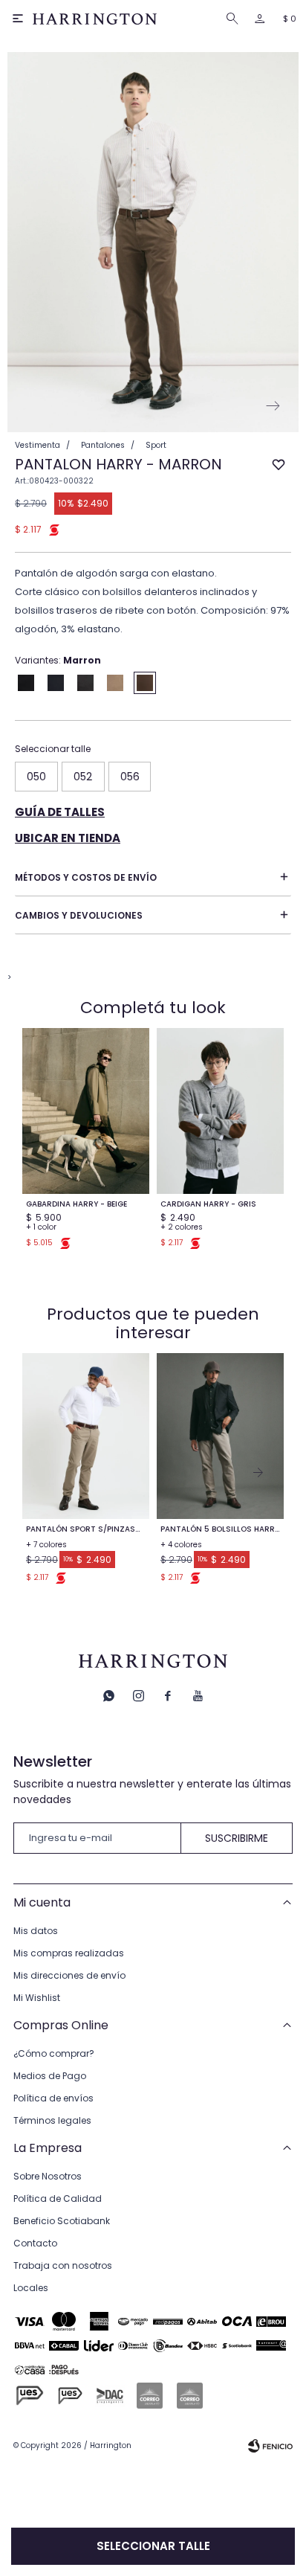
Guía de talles (60, 812)
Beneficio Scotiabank (62, 2221)
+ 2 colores (182, 1227)
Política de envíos (53, 2098)
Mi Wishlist (37, 1998)
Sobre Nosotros (48, 2176)
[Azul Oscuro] (85, 683)
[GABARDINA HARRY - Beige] (86, 1111)
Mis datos (36, 1931)
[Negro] (26, 683)
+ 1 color (41, 1227)
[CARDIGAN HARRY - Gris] (220, 1111)
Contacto (35, 2243)
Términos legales (52, 2120)
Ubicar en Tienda (68, 838)
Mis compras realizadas (69, 1953)
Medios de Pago (50, 2076)
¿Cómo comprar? (54, 2053)
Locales (31, 2288)
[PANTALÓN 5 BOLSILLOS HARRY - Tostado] (220, 1436)
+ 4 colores (181, 1545)
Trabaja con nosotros (63, 2265)
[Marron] (145, 683)
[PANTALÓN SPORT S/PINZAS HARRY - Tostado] (86, 1436)
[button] (235, 19)
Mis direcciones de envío (69, 1975)
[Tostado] (115, 683)
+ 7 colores (46, 1545)
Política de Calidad (58, 2198)
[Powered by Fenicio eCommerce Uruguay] (270, 2446)
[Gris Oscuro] (56, 683)
